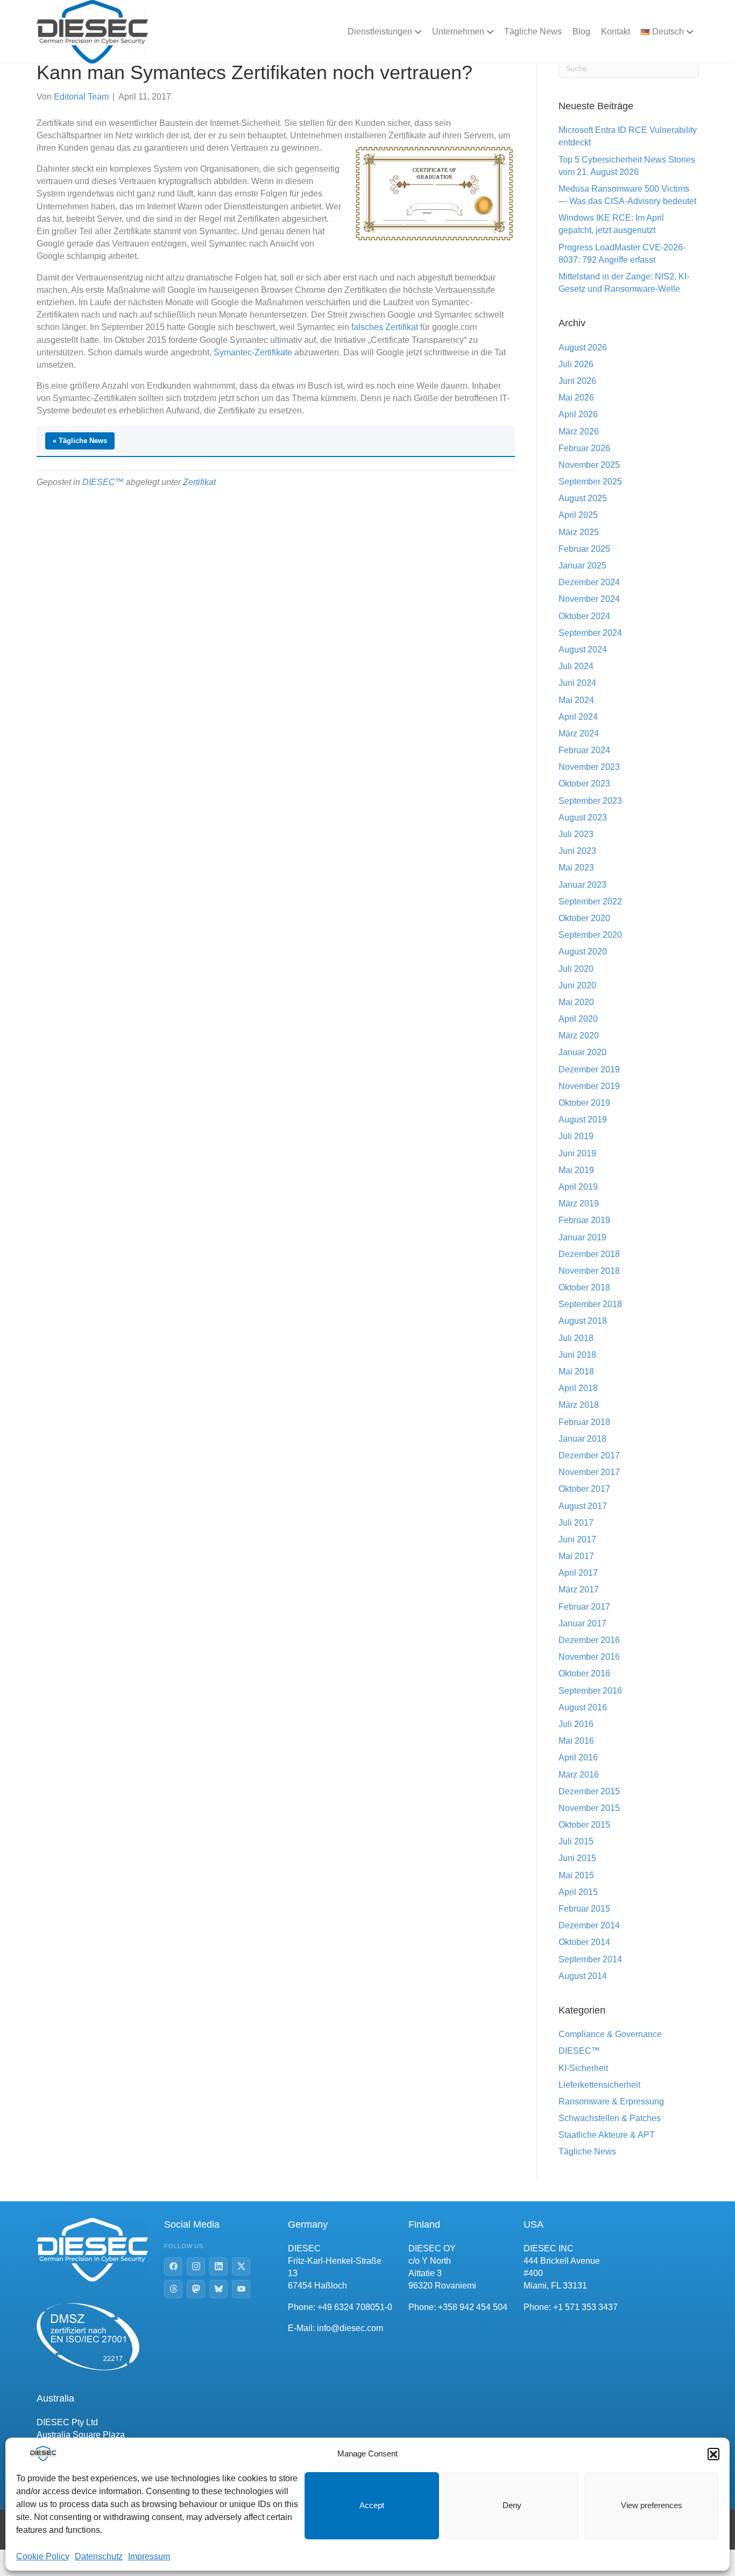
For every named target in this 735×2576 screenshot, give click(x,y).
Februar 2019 (584, 1220)
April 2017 (578, 1573)
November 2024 (589, 599)
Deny (512, 2505)
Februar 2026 (584, 448)
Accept (372, 2505)
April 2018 (578, 1388)
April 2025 (578, 515)
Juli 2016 (576, 1724)
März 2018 (579, 1405)
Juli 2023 (576, 834)
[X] (241, 2266)
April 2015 (578, 1892)
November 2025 (589, 465)
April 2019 (578, 1187)
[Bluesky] (218, 2289)
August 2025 (583, 498)
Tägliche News (533, 31)
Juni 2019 (577, 1153)
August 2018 (583, 1321)
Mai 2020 (576, 1002)
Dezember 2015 (589, 1791)
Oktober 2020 (584, 918)
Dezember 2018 (589, 1254)
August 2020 (583, 952)
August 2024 (583, 650)
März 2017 (579, 1589)
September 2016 (590, 1691)
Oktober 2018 (584, 1287)
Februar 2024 (584, 750)
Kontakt (616, 31)
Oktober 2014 (584, 1942)
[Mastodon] (196, 2289)
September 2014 (590, 1959)
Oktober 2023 (584, 784)
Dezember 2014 (589, 1925)
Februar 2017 (584, 1607)
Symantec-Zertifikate (253, 352)
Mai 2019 (576, 1170)
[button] (713, 2454)
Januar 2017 (582, 1623)
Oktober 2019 (584, 1103)
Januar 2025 (582, 566)
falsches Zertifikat (385, 327)
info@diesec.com (350, 2328)
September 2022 (590, 901)
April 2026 (578, 414)
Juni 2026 (577, 381)
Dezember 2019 (589, 1069)
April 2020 (578, 1019)
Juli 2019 (576, 1136)
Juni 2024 (577, 683)
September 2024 (590, 633)
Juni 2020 (577, 985)
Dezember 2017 (589, 1455)
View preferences (652, 2505)
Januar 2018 (582, 1439)
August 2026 (583, 348)
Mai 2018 (576, 1371)
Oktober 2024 (584, 616)
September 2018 (590, 1304)
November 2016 (589, 1657)
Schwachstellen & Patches (610, 2118)
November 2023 (589, 767)
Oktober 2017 (584, 1489)
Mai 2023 (576, 868)
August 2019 (583, 1119)
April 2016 (578, 1757)
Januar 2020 (582, 1052)
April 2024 (578, 717)
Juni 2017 (577, 1539)
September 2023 (590, 801)
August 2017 (583, 1506)
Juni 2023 (577, 851)
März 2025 (579, 532)
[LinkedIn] (218, 2266)
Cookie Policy (43, 2556)
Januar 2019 (582, 1237)
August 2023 (583, 817)
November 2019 (589, 1086)
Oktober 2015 (584, 1825)
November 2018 (589, 1271)
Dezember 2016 (589, 1640)
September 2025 (590, 482)
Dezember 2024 (589, 582)
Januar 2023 (582, 885)
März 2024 (579, 734)
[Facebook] (173, 2266)
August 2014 (583, 1976)
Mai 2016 (576, 1741)
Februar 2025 (584, 549)
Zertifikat (199, 482)
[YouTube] (241, 2289)
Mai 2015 (576, 1875)
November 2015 (589, 1808)
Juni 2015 (577, 1858)
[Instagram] (196, 2266)
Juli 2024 (576, 666)
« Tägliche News (80, 441)
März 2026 (579, 431)
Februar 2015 (584, 1909)
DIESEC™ (103, 482)
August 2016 (583, 1707)
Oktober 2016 (584, 1673)
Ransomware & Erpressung (611, 2101)
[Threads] (173, 2289)
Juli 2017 (576, 1523)
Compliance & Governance (610, 2034)
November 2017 (589, 1472)
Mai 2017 (576, 1556)
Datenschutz (99, 2556)
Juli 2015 (576, 1841)
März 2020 (579, 1036)
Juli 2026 (576, 364)
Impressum (149, 2556)
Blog (581, 31)
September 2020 (590, 935)
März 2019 (579, 1203)
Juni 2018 (577, 1355)
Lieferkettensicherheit (599, 2085)
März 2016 (579, 1775)
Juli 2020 (576, 969)
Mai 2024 (576, 700)
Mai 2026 (576, 398)
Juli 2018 (576, 1338)
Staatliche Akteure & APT (607, 2135)
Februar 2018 (584, 1422)
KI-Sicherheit (583, 2068)
